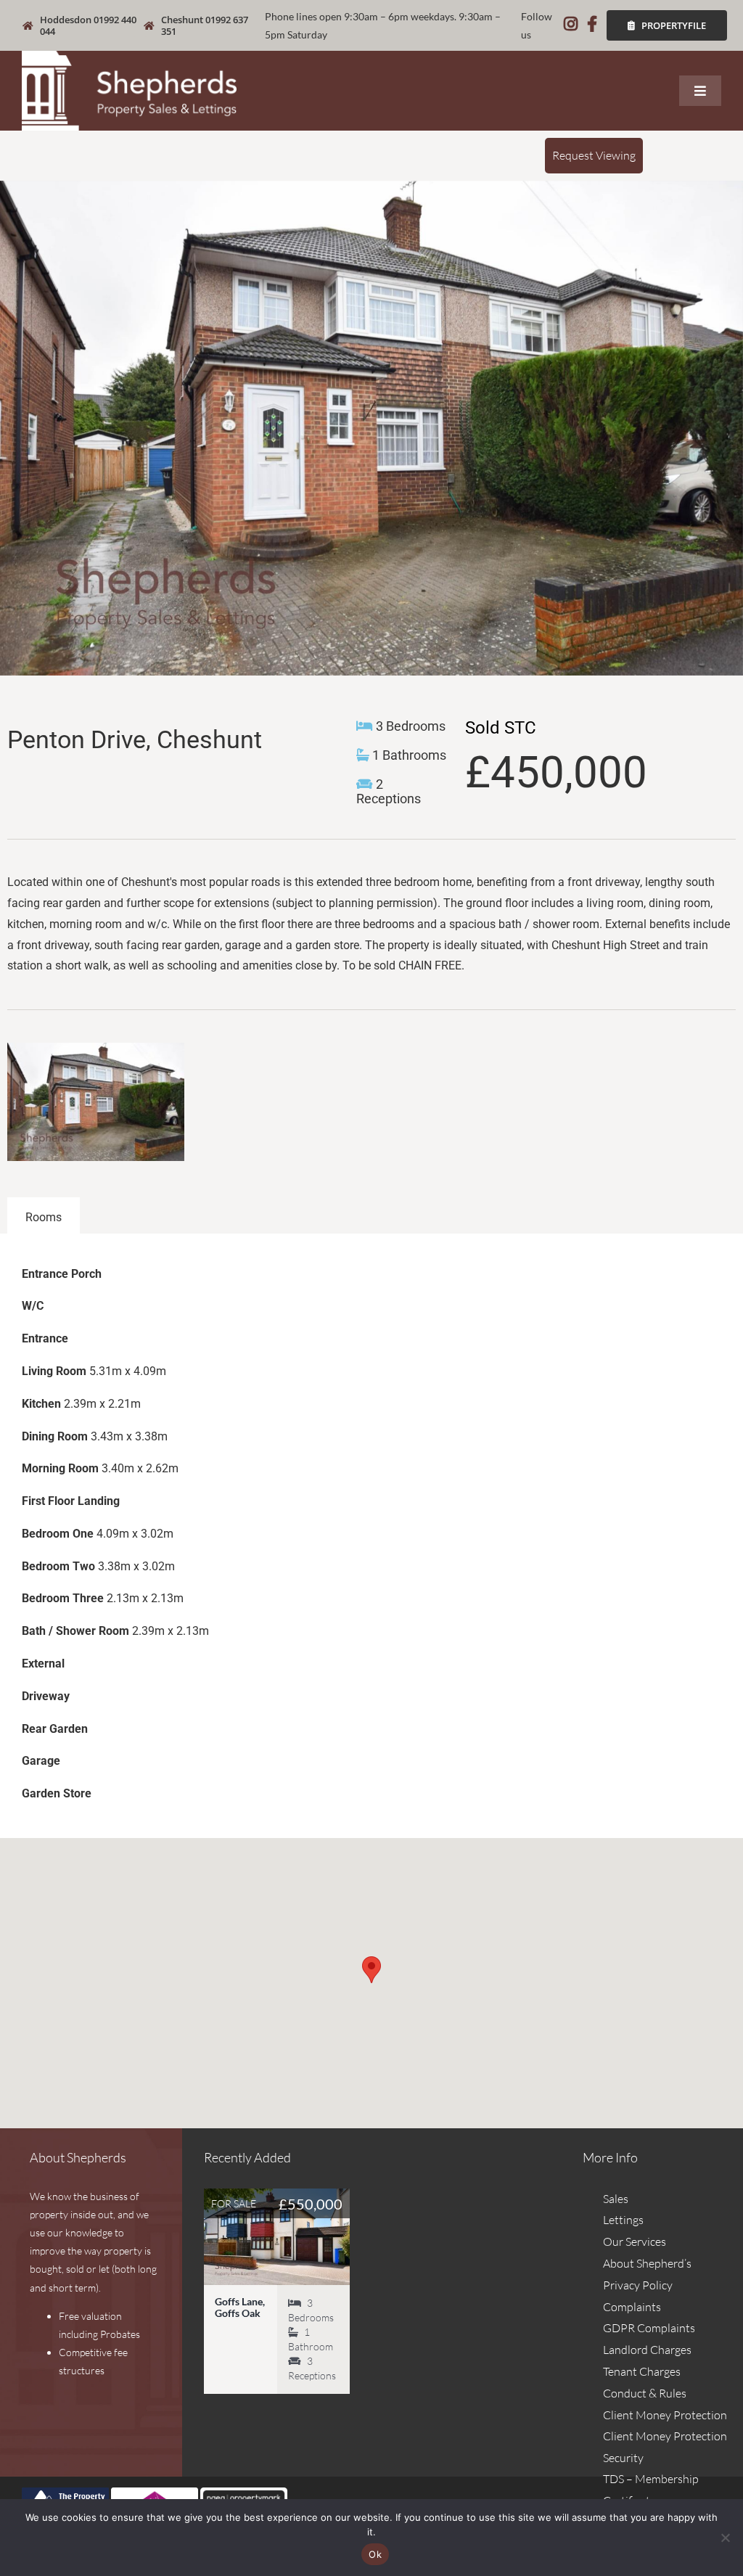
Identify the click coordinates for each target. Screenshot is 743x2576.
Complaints (632, 2307)
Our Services (635, 2241)
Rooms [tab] (44, 1217)
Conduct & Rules (645, 2393)
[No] (725, 2538)
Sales (616, 2199)
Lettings (623, 2220)
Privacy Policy (638, 2285)
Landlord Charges (647, 2350)
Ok (375, 2554)
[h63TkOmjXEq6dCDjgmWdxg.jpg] (371, 428)
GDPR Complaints (649, 2328)
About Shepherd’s (647, 2263)
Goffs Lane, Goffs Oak (240, 2307)
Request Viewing (594, 155)
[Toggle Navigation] (700, 91)
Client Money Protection (665, 2415)
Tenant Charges (642, 2371)
